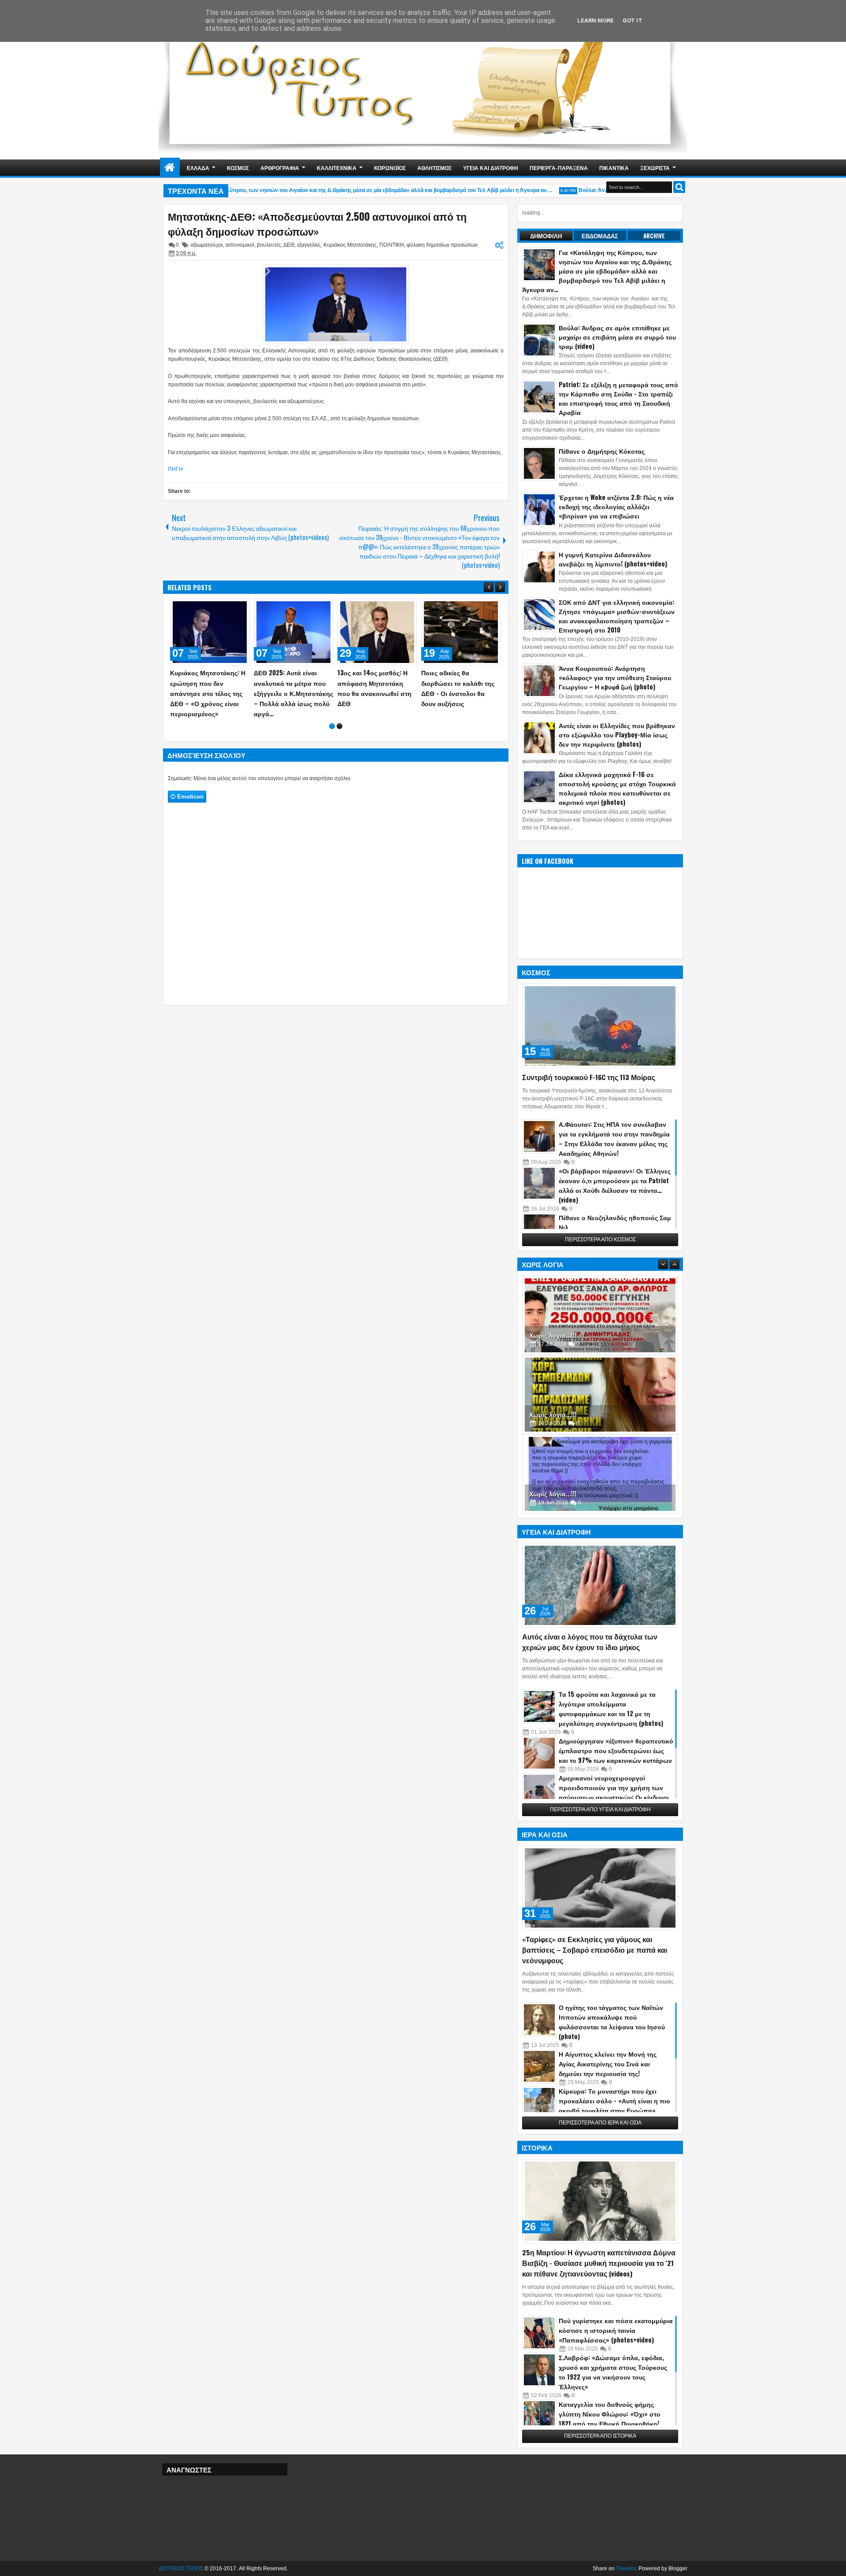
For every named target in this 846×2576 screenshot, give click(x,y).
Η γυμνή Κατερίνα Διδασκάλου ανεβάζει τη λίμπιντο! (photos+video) (613, 559)
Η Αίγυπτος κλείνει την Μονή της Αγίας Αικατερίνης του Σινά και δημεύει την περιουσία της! (608, 2063)
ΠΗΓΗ (175, 469)
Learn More (596, 20)
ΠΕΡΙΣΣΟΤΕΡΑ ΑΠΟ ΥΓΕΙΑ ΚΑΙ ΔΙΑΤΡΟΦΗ (600, 1810)
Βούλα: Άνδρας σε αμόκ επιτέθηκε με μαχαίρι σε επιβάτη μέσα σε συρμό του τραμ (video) (617, 337)
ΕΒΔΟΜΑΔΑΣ (600, 236)
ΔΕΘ (289, 245)
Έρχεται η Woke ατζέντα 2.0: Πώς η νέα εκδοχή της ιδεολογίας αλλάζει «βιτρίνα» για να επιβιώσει (616, 506)
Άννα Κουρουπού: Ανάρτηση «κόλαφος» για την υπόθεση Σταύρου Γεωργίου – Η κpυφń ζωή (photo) (615, 677)
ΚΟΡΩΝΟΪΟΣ (390, 168)
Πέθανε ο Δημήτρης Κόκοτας (602, 451)
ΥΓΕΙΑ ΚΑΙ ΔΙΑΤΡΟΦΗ (491, 168)
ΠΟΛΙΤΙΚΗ (392, 245)
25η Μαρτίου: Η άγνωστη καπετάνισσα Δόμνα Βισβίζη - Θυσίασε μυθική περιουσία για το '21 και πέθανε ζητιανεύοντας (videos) (599, 2263)
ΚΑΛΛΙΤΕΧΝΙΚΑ (337, 168)
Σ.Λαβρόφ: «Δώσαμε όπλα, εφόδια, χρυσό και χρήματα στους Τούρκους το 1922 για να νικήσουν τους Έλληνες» (613, 2372)
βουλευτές (269, 245)
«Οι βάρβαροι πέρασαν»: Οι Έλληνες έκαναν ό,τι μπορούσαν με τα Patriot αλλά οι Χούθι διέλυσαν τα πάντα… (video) (615, 1185)
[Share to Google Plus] (240, 607)
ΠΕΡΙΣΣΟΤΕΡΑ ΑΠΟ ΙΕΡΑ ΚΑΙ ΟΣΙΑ (600, 2123)
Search (679, 187)
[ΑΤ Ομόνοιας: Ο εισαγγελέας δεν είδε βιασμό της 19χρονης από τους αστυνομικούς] (461, 632)
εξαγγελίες (309, 245)
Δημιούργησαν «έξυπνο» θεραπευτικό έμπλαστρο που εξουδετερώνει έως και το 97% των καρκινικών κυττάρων (616, 1750)
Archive (654, 236)
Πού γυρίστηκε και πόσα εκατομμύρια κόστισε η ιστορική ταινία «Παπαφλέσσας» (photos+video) (616, 2330)
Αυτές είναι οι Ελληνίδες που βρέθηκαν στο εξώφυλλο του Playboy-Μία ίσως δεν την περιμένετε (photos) (617, 735)
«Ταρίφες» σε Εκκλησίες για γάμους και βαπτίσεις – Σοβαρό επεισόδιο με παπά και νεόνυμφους (595, 1950)
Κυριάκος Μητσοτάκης (350, 245)
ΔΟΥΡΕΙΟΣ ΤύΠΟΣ (181, 2569)
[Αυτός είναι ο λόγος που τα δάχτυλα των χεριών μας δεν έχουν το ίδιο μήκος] (600, 1585)
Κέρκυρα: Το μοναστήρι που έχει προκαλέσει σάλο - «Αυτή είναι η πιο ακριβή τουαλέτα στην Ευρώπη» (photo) (614, 2105)
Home (170, 168)
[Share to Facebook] (220, 607)
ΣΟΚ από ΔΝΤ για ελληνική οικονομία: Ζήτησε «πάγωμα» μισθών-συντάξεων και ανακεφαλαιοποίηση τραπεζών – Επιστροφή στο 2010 (617, 616)
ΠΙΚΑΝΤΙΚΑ (614, 168)
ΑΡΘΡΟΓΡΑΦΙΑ (280, 168)
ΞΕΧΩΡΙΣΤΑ (655, 168)
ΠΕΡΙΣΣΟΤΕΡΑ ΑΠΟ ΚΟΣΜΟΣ (600, 1240)
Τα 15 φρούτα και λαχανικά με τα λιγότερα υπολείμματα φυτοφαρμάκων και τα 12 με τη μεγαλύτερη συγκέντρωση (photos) (611, 1708)
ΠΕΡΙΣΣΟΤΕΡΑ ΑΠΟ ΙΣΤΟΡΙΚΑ (600, 2436)
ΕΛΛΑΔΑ (198, 168)
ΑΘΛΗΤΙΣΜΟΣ (434, 168)
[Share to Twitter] (230, 607)
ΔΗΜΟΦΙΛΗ (546, 236)
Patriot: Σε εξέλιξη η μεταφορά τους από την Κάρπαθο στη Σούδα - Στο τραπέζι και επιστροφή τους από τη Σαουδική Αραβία (618, 398)
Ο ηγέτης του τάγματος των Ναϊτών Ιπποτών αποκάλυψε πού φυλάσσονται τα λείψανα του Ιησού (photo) (612, 2022)
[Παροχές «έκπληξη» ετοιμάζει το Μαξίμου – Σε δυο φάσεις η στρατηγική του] (210, 632)
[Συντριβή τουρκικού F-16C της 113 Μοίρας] (600, 1026)
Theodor (626, 2569)
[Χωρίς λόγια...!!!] (600, 1315)
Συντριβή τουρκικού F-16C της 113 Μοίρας (589, 1077)
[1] (332, 736)
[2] (340, 736)
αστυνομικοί (240, 245)
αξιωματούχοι (207, 245)
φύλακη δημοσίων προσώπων (442, 245)
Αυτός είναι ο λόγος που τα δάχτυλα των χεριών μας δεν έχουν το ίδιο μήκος (590, 1642)
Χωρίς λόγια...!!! (553, 1335)
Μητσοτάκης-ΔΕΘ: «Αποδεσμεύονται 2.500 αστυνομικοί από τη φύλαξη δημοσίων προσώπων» (317, 224)
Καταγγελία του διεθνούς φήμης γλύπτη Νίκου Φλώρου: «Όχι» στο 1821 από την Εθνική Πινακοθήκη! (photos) (610, 2419)
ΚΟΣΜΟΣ (238, 168)
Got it (633, 20)
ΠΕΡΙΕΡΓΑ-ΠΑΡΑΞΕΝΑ (559, 168)
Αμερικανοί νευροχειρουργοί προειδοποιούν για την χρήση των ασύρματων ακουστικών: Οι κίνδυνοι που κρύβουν (614, 1792)
